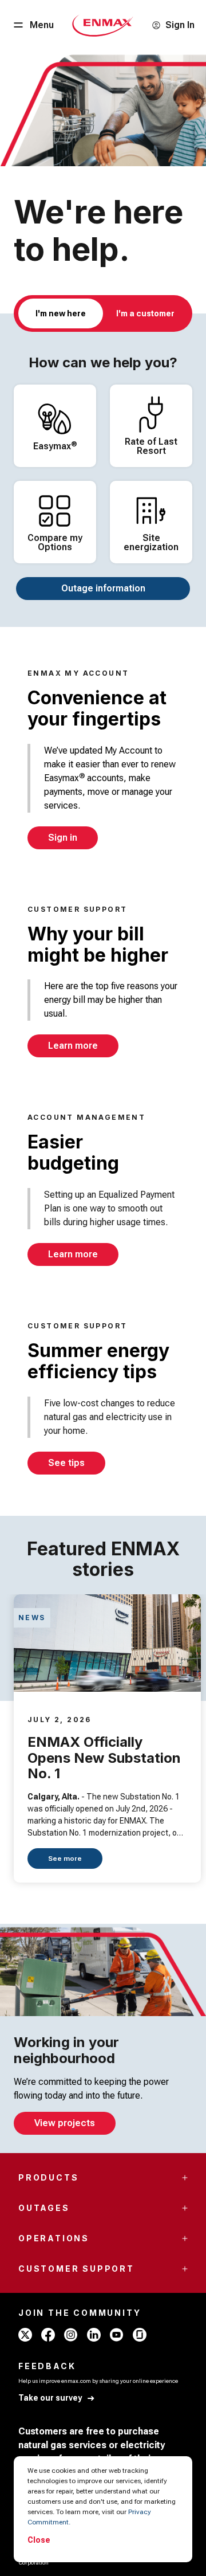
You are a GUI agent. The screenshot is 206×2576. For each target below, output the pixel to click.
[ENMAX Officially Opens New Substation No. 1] (107, 1643)
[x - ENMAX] (25, 2335)
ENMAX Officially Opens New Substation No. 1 (104, 1758)
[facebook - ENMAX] (48, 2335)
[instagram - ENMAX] (71, 2335)
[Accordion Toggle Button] (185, 2178)
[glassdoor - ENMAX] (140, 2335)
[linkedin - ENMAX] (94, 2335)
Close (39, 2540)
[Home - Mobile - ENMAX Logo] (103, 25)
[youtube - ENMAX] (117, 2335)
